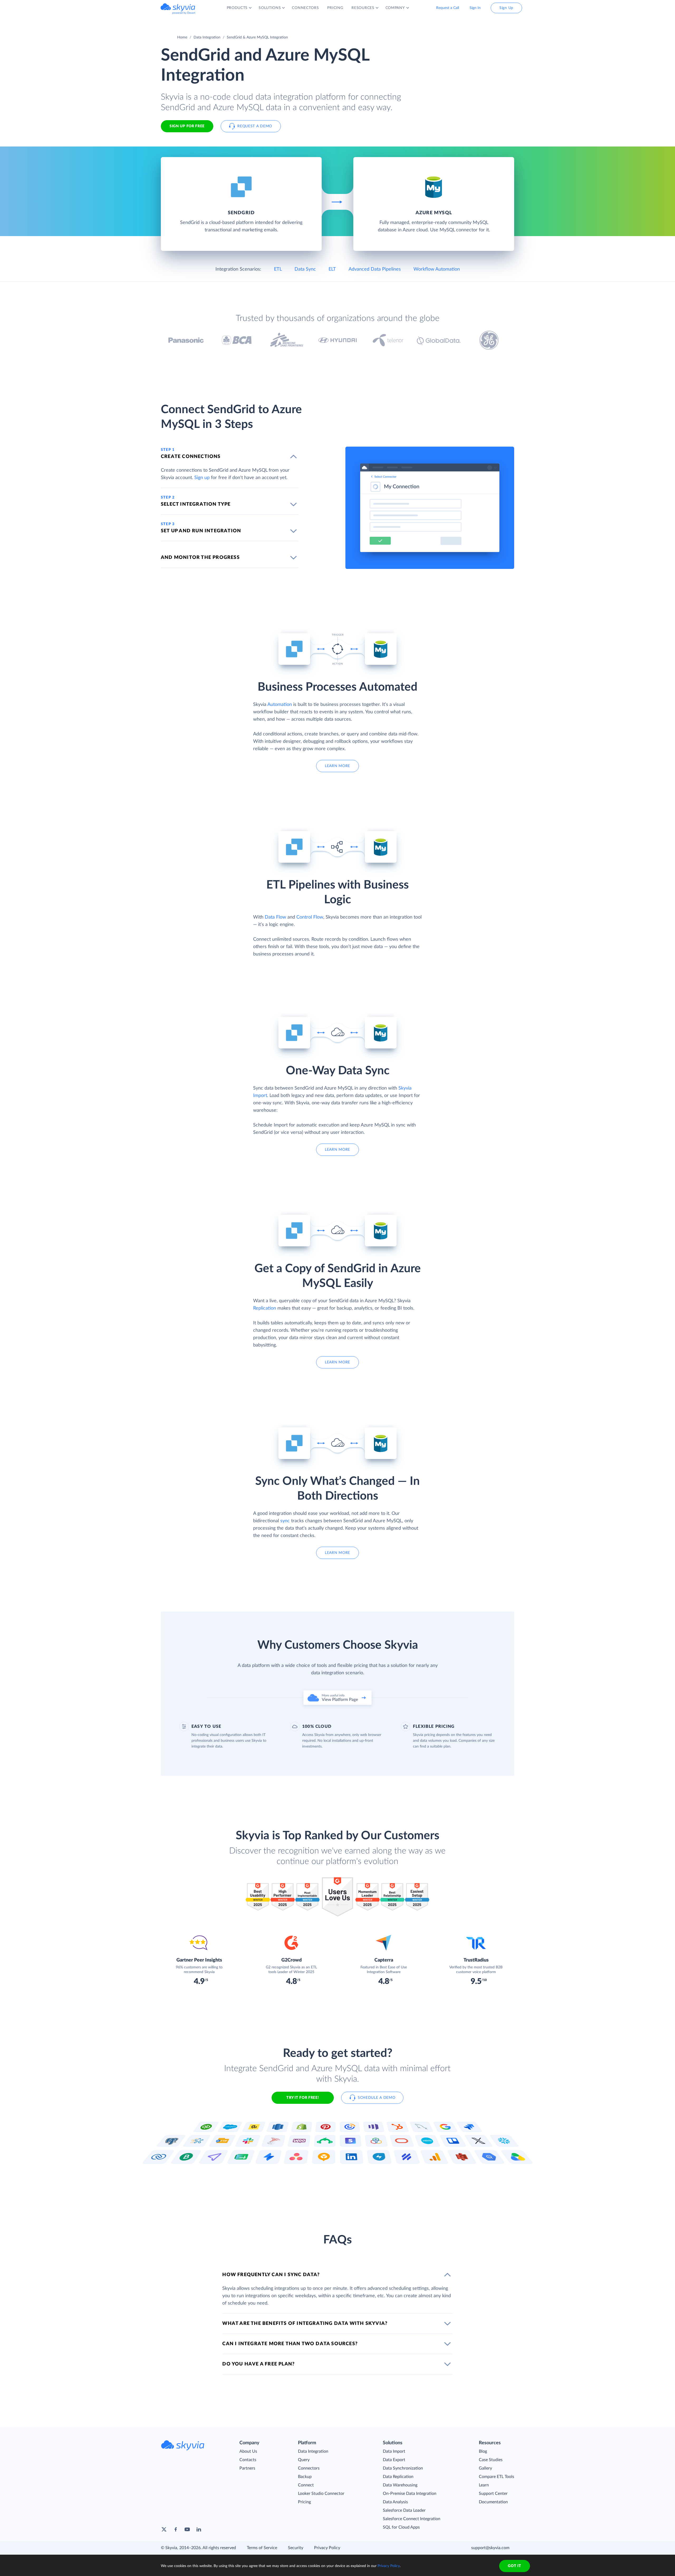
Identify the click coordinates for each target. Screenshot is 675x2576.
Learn (484, 2485)
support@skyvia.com (490, 2548)
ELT (332, 269)
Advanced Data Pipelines (375, 269)
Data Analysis (395, 2502)
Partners (247, 2468)
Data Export (394, 2460)
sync (285, 1521)
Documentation (493, 2502)
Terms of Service (262, 2548)
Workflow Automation (437, 269)
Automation (280, 705)
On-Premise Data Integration (410, 2494)
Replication (265, 1308)
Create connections (191, 457)
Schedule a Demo (377, 2098)
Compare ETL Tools (496, 2477)
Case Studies (491, 2460)
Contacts (248, 2460)
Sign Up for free (187, 126)
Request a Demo (255, 126)
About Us (248, 2451)
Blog (483, 2451)
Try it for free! (303, 2098)
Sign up (202, 478)
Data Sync (305, 269)
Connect (306, 2485)
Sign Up (506, 8)
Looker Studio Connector (321, 2494)
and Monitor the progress (200, 558)
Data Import (394, 2451)
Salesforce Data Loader (404, 2510)
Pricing (304, 2502)
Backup (305, 2477)
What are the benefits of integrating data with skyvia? (305, 2324)
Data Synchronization (403, 2468)
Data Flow (275, 917)
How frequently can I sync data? (271, 2275)
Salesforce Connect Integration (412, 2519)
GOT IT (514, 2566)
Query (304, 2460)
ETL (278, 269)
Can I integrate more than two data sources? (290, 2344)
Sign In (475, 8)
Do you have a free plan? (258, 2364)
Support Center (493, 2494)
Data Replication (398, 2477)
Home (182, 37)
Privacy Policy (327, 2548)
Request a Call (448, 8)
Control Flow (310, 917)
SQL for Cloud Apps (401, 2527)
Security (296, 2548)
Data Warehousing (400, 2485)
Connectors (309, 2468)
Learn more (337, 766)
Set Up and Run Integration (201, 531)
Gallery (485, 2468)
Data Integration (207, 37)
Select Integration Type (196, 504)
